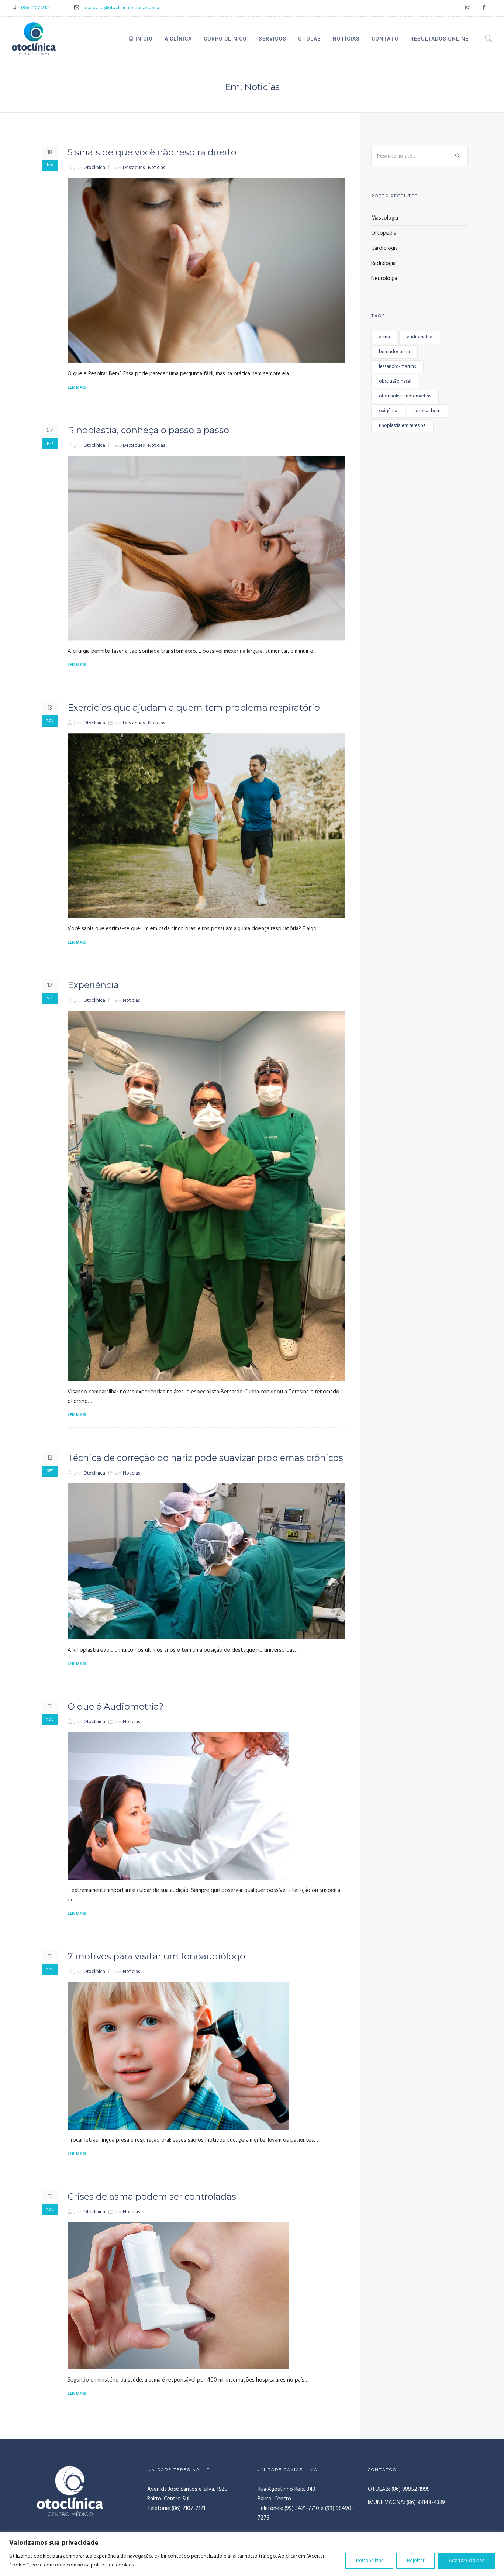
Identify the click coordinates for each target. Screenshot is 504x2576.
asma (384, 337)
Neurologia (384, 279)
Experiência (93, 985)
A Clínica (178, 39)
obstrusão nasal (395, 381)
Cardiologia (384, 248)
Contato (385, 39)
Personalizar (369, 2561)
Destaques (134, 168)
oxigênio (388, 411)
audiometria (420, 337)
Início (143, 39)
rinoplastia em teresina (402, 426)
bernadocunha (394, 352)
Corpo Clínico (225, 39)
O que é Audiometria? (116, 1706)
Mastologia (385, 218)
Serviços (272, 39)
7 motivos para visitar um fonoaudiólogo (156, 1956)
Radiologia (383, 263)
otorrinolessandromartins (405, 396)
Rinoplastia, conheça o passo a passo (148, 430)
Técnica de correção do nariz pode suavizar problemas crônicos (205, 1458)
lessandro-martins (397, 367)
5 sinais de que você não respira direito (152, 152)
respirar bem (427, 411)
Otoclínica (94, 168)
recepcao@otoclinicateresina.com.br (122, 8)
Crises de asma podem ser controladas (152, 2196)
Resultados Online (439, 39)
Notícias (346, 39)
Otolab (310, 39)
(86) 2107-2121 (36, 8)
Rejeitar (416, 2561)
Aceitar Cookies (466, 2561)
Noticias (156, 168)
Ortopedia (384, 233)
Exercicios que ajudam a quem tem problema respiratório (194, 708)
